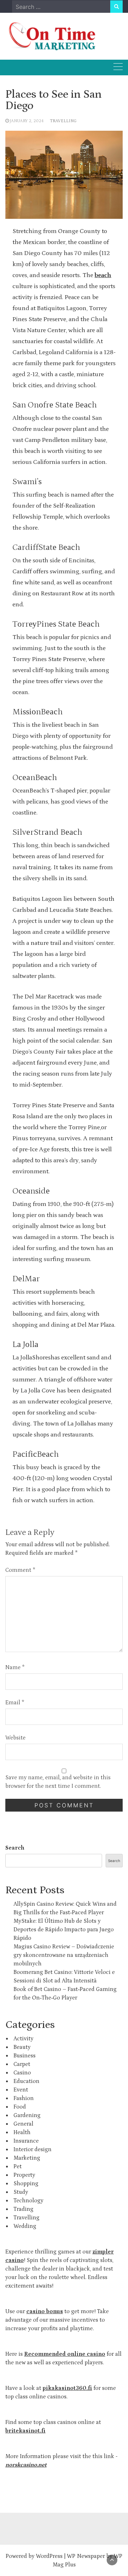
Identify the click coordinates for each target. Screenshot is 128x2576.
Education (26, 2081)
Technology (28, 2201)
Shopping (26, 2183)
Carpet (22, 2064)
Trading (23, 2209)
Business (25, 2056)
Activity (23, 2039)
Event (21, 2090)
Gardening (27, 2115)
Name (15, 1667)
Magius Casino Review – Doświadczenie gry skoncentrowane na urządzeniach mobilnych (64, 1955)
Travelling (63, 121)
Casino (22, 2073)
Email (15, 1703)
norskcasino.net (26, 2465)
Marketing (27, 2158)
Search (15, 1848)
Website (15, 1738)
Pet (18, 2166)
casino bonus (45, 2311)
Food (20, 2107)
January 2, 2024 (27, 121)
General (23, 2124)
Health (22, 2132)
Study (21, 2192)
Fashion (24, 2098)
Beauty (22, 2047)
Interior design (33, 2149)
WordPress (49, 2556)
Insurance (26, 2141)
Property (24, 2175)
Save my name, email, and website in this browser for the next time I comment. (58, 1782)
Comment (20, 1570)
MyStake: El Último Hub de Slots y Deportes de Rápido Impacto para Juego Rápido (64, 1930)
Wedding (25, 2226)
